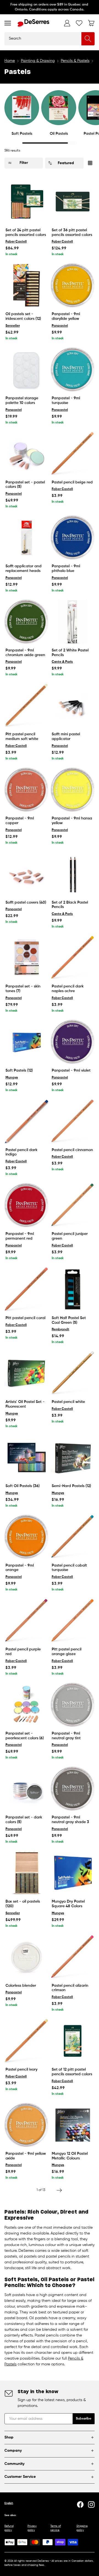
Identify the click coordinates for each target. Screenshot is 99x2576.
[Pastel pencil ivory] (26, 2041)
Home (10, 61)
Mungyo (12, 1078)
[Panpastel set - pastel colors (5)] (26, 454)
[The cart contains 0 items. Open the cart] (91, 23)
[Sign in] (67, 23)
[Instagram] (91, 2505)
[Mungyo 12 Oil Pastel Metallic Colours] (73, 2125)
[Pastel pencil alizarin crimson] (73, 1957)
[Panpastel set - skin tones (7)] (26, 958)
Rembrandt (61, 1330)
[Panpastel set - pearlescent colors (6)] (26, 1705)
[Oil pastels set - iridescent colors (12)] (26, 285)
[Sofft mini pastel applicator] (73, 706)
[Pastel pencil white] (73, 1373)
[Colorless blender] (26, 1957)
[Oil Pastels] (59, 108)
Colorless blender (21, 1986)
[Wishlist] (79, 23)
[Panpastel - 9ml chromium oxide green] (26, 622)
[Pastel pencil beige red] (73, 454)
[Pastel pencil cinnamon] (73, 1121)
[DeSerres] (33, 23)
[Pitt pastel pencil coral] (26, 1289)
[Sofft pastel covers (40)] (26, 874)
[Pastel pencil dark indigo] (26, 1121)
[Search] (88, 39)
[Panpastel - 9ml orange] (26, 1537)
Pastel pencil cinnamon (72, 1150)
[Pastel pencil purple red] (26, 1621)
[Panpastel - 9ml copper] (26, 790)
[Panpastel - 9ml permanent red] (26, 1205)
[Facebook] (80, 2505)
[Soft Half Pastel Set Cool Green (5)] (73, 1289)
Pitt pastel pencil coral (25, 1318)
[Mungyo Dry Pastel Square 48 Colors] (73, 1873)
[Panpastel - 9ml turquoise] (73, 370)
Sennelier (13, 326)
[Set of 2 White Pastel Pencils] (73, 622)
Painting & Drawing (38, 61)
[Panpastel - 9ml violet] (73, 1042)
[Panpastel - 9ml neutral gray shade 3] (73, 1789)
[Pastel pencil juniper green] (73, 1205)
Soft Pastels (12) (19, 1070)
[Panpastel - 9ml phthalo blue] (73, 538)
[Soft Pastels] (22, 108)
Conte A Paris (62, 662)
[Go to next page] (59, 2190)
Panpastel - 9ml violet (71, 1070)
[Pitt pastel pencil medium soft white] (26, 706)
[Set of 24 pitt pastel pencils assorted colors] (26, 202)
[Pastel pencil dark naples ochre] (73, 958)
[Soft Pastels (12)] (26, 1042)
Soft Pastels (22, 134)
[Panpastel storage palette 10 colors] (26, 370)
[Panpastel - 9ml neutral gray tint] (73, 1705)
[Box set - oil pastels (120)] (26, 1873)
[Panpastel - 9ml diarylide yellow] (73, 285)
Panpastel (60, 326)
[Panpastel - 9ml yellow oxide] (26, 2125)
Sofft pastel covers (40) (26, 902)
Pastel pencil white (68, 1402)
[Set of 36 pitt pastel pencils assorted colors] (73, 202)
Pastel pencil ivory (21, 2069)
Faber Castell (16, 242)
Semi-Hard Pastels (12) (71, 1486)
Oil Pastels (59, 134)
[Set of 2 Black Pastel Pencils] (73, 874)
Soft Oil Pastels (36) (23, 1486)
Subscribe (84, 2419)
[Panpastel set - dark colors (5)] (26, 1789)
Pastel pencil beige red (72, 482)
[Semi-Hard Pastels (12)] (73, 1457)
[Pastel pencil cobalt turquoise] (73, 1537)
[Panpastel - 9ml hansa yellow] (73, 790)
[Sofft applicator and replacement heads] (26, 538)
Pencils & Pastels (75, 61)
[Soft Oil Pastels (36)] (26, 1457)
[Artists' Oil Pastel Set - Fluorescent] (26, 1373)
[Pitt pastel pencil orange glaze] (73, 1621)
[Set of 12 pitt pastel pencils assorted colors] (73, 2041)
